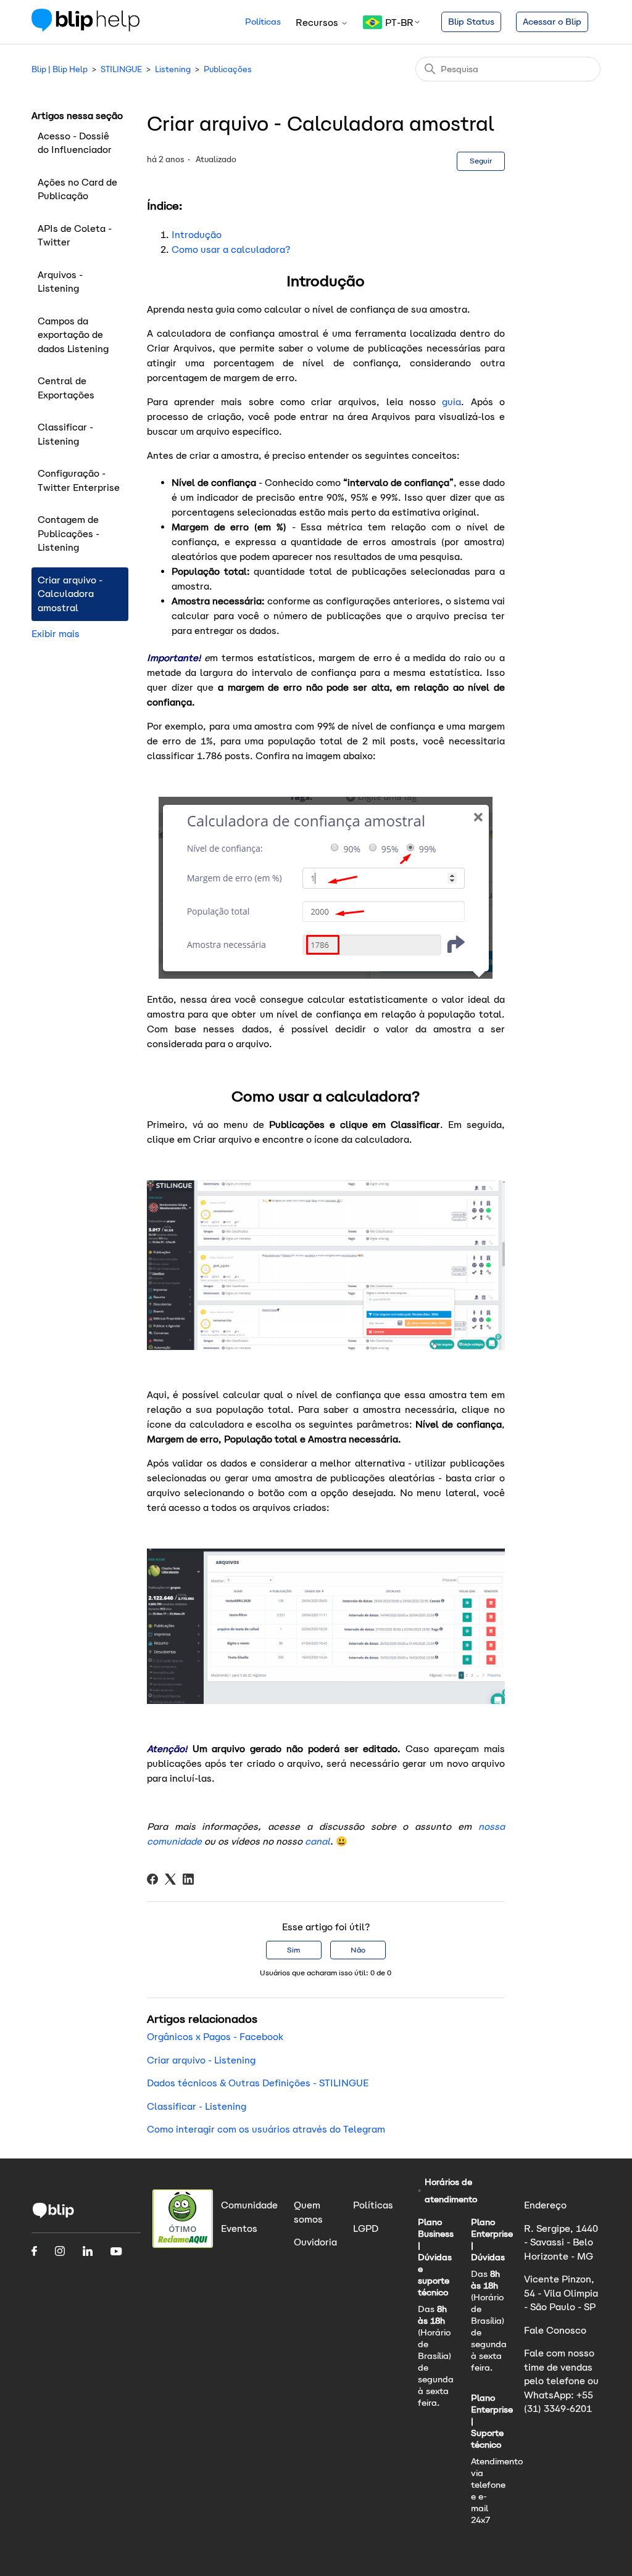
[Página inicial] (85, 28)
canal (318, 1841)
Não (358, 1950)
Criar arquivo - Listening (201, 2060)
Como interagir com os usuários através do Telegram (266, 2129)
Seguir (481, 161)
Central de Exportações (66, 388)
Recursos (318, 23)
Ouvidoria (315, 2242)
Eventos (239, 2228)
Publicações (228, 69)
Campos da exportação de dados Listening (73, 335)
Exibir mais (56, 634)
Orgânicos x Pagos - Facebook (215, 2037)
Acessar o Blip (552, 22)
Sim (293, 1950)
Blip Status (471, 22)
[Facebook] (152, 1879)
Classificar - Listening (65, 434)
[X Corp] (170, 1879)
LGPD (366, 2228)
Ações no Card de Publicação (77, 189)
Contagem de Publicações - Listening (69, 533)
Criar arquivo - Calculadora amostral (70, 594)
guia (451, 402)
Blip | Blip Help (60, 69)
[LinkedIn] (188, 1879)
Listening (173, 69)
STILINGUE (121, 69)
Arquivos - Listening (60, 282)
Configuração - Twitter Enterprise (79, 480)
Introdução (197, 235)
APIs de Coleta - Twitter (75, 236)
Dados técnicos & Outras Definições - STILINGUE (258, 2083)
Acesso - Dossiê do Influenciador (75, 143)
